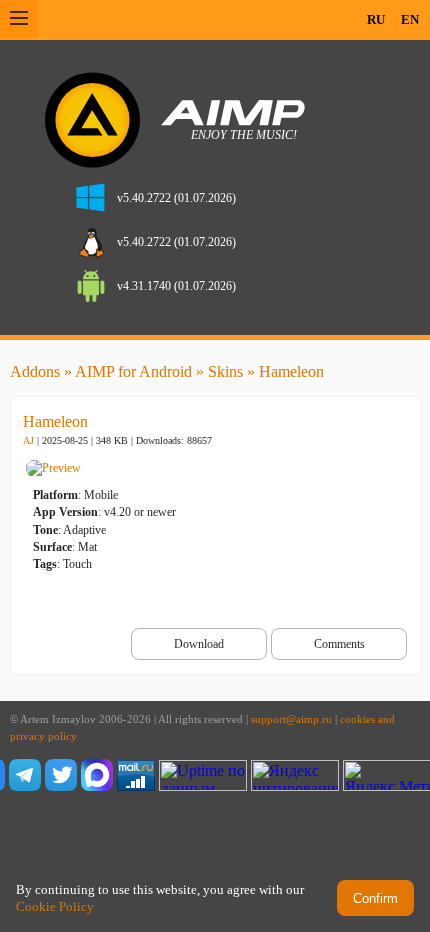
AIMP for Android (133, 371)
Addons (35, 371)
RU (376, 19)
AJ (28, 440)
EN (410, 19)
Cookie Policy (55, 906)
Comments (339, 644)
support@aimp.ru (291, 719)
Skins (225, 371)
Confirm (375, 898)
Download (199, 644)
